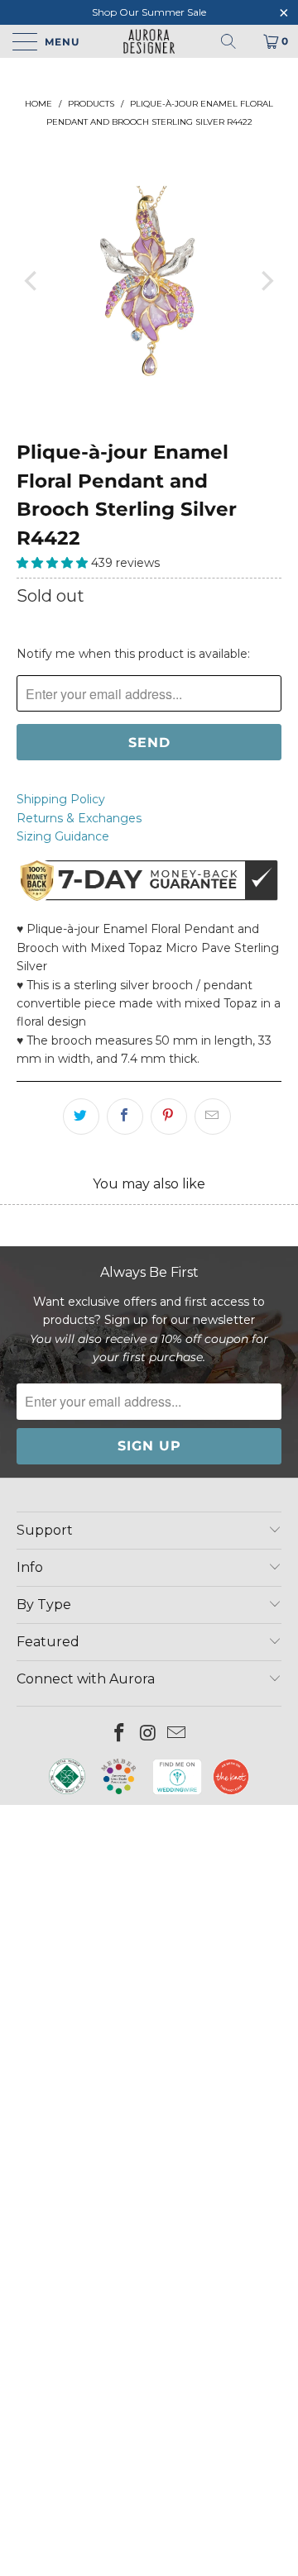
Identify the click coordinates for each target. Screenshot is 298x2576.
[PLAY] (149, 281)
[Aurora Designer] (149, 41)
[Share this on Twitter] (81, 1117)
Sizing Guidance (63, 836)
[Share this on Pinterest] (169, 1117)
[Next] (266, 281)
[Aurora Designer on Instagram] (148, 1734)
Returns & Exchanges (79, 818)
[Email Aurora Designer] (177, 1734)
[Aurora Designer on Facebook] (119, 1734)
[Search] (228, 41)
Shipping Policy (61, 799)
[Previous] (32, 281)
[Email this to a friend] (213, 1117)
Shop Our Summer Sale (149, 12)
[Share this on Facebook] (125, 1117)
